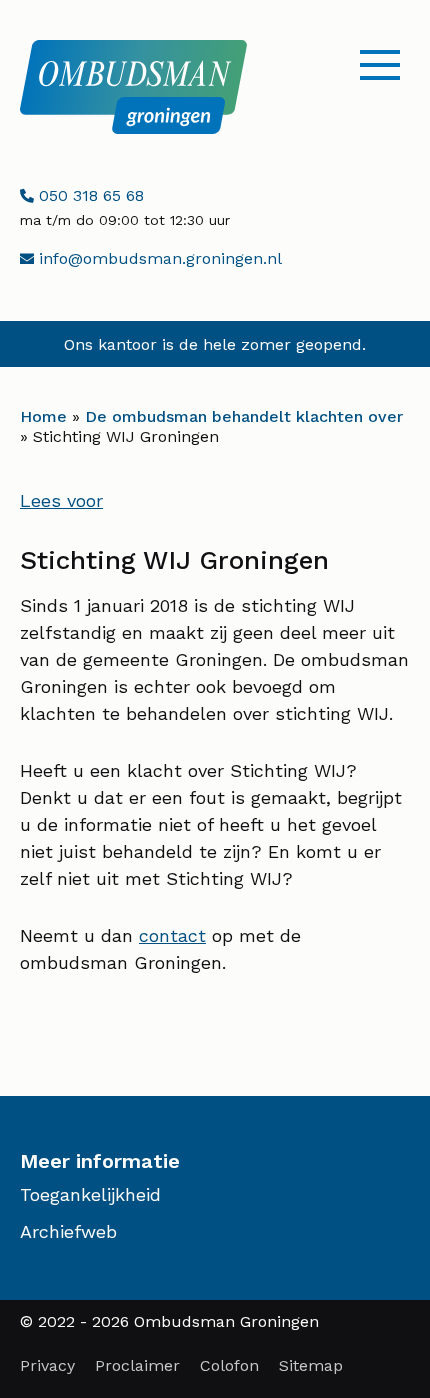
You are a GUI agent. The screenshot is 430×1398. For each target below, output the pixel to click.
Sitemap (311, 1365)
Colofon (229, 1365)
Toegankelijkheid (90, 1194)
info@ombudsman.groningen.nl (157, 258)
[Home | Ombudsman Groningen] (133, 87)
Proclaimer (137, 1365)
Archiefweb (68, 1231)
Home (43, 416)
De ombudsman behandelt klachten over (244, 416)
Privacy (47, 1365)
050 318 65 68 (88, 195)
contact (172, 935)
